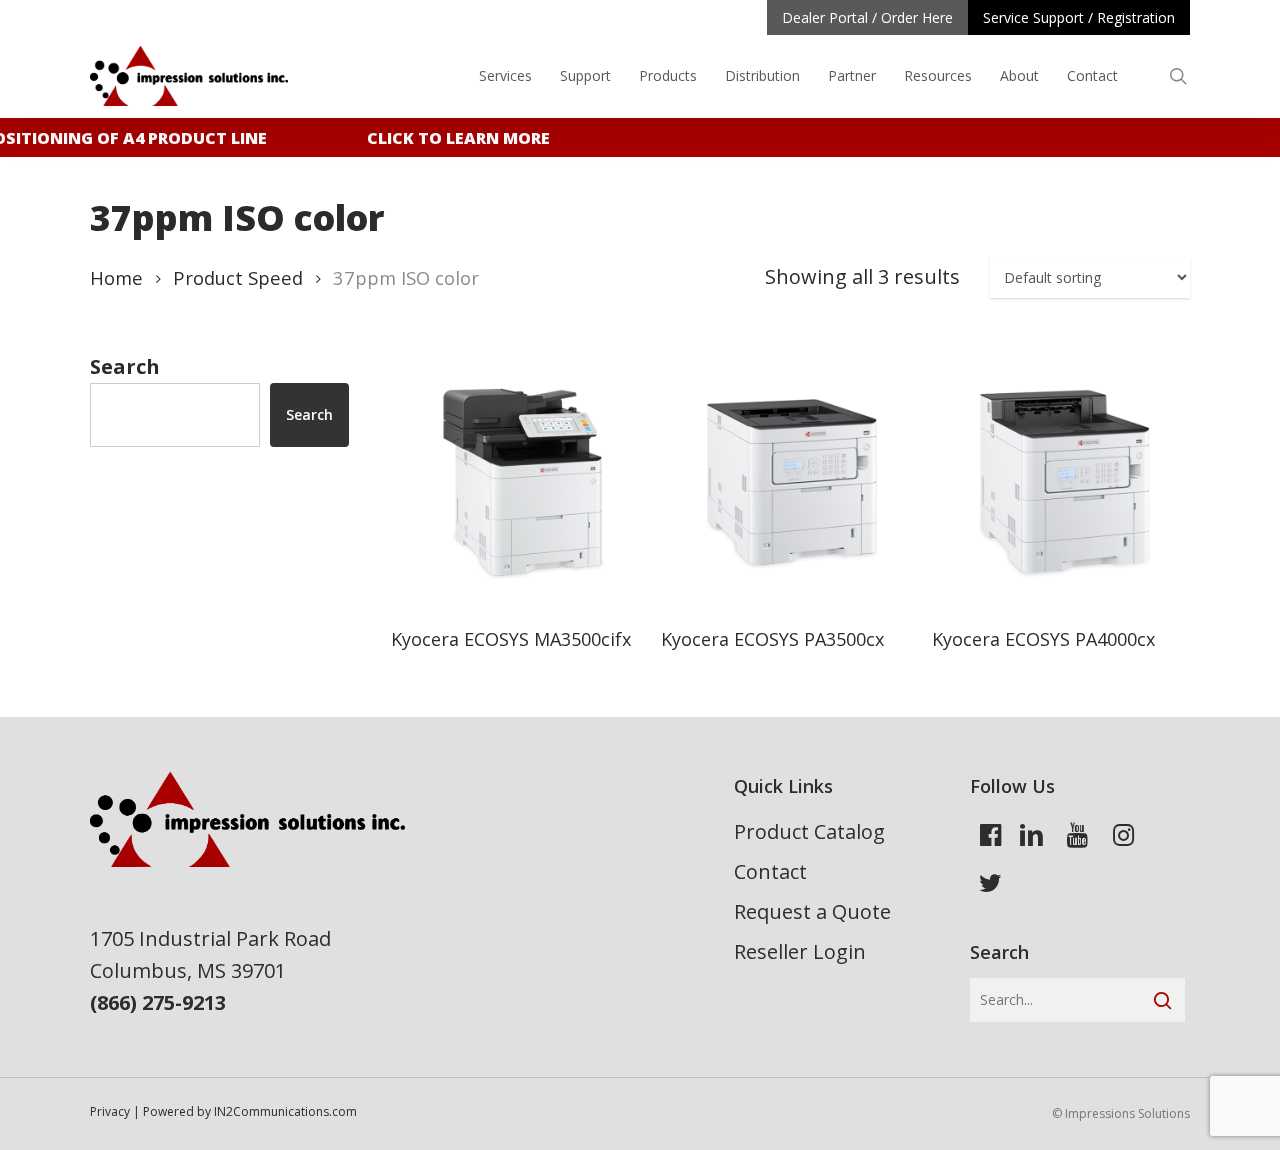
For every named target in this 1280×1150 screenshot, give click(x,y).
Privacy (110, 1111)
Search (125, 366)
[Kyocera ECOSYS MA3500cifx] (518, 482)
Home (116, 277)
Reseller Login (800, 951)
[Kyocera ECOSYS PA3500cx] (788, 482)
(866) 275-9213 (158, 1002)
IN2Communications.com (285, 1111)
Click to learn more (452, 138)
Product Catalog (809, 831)
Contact (770, 871)
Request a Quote (812, 911)
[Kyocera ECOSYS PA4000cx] (1059, 482)
